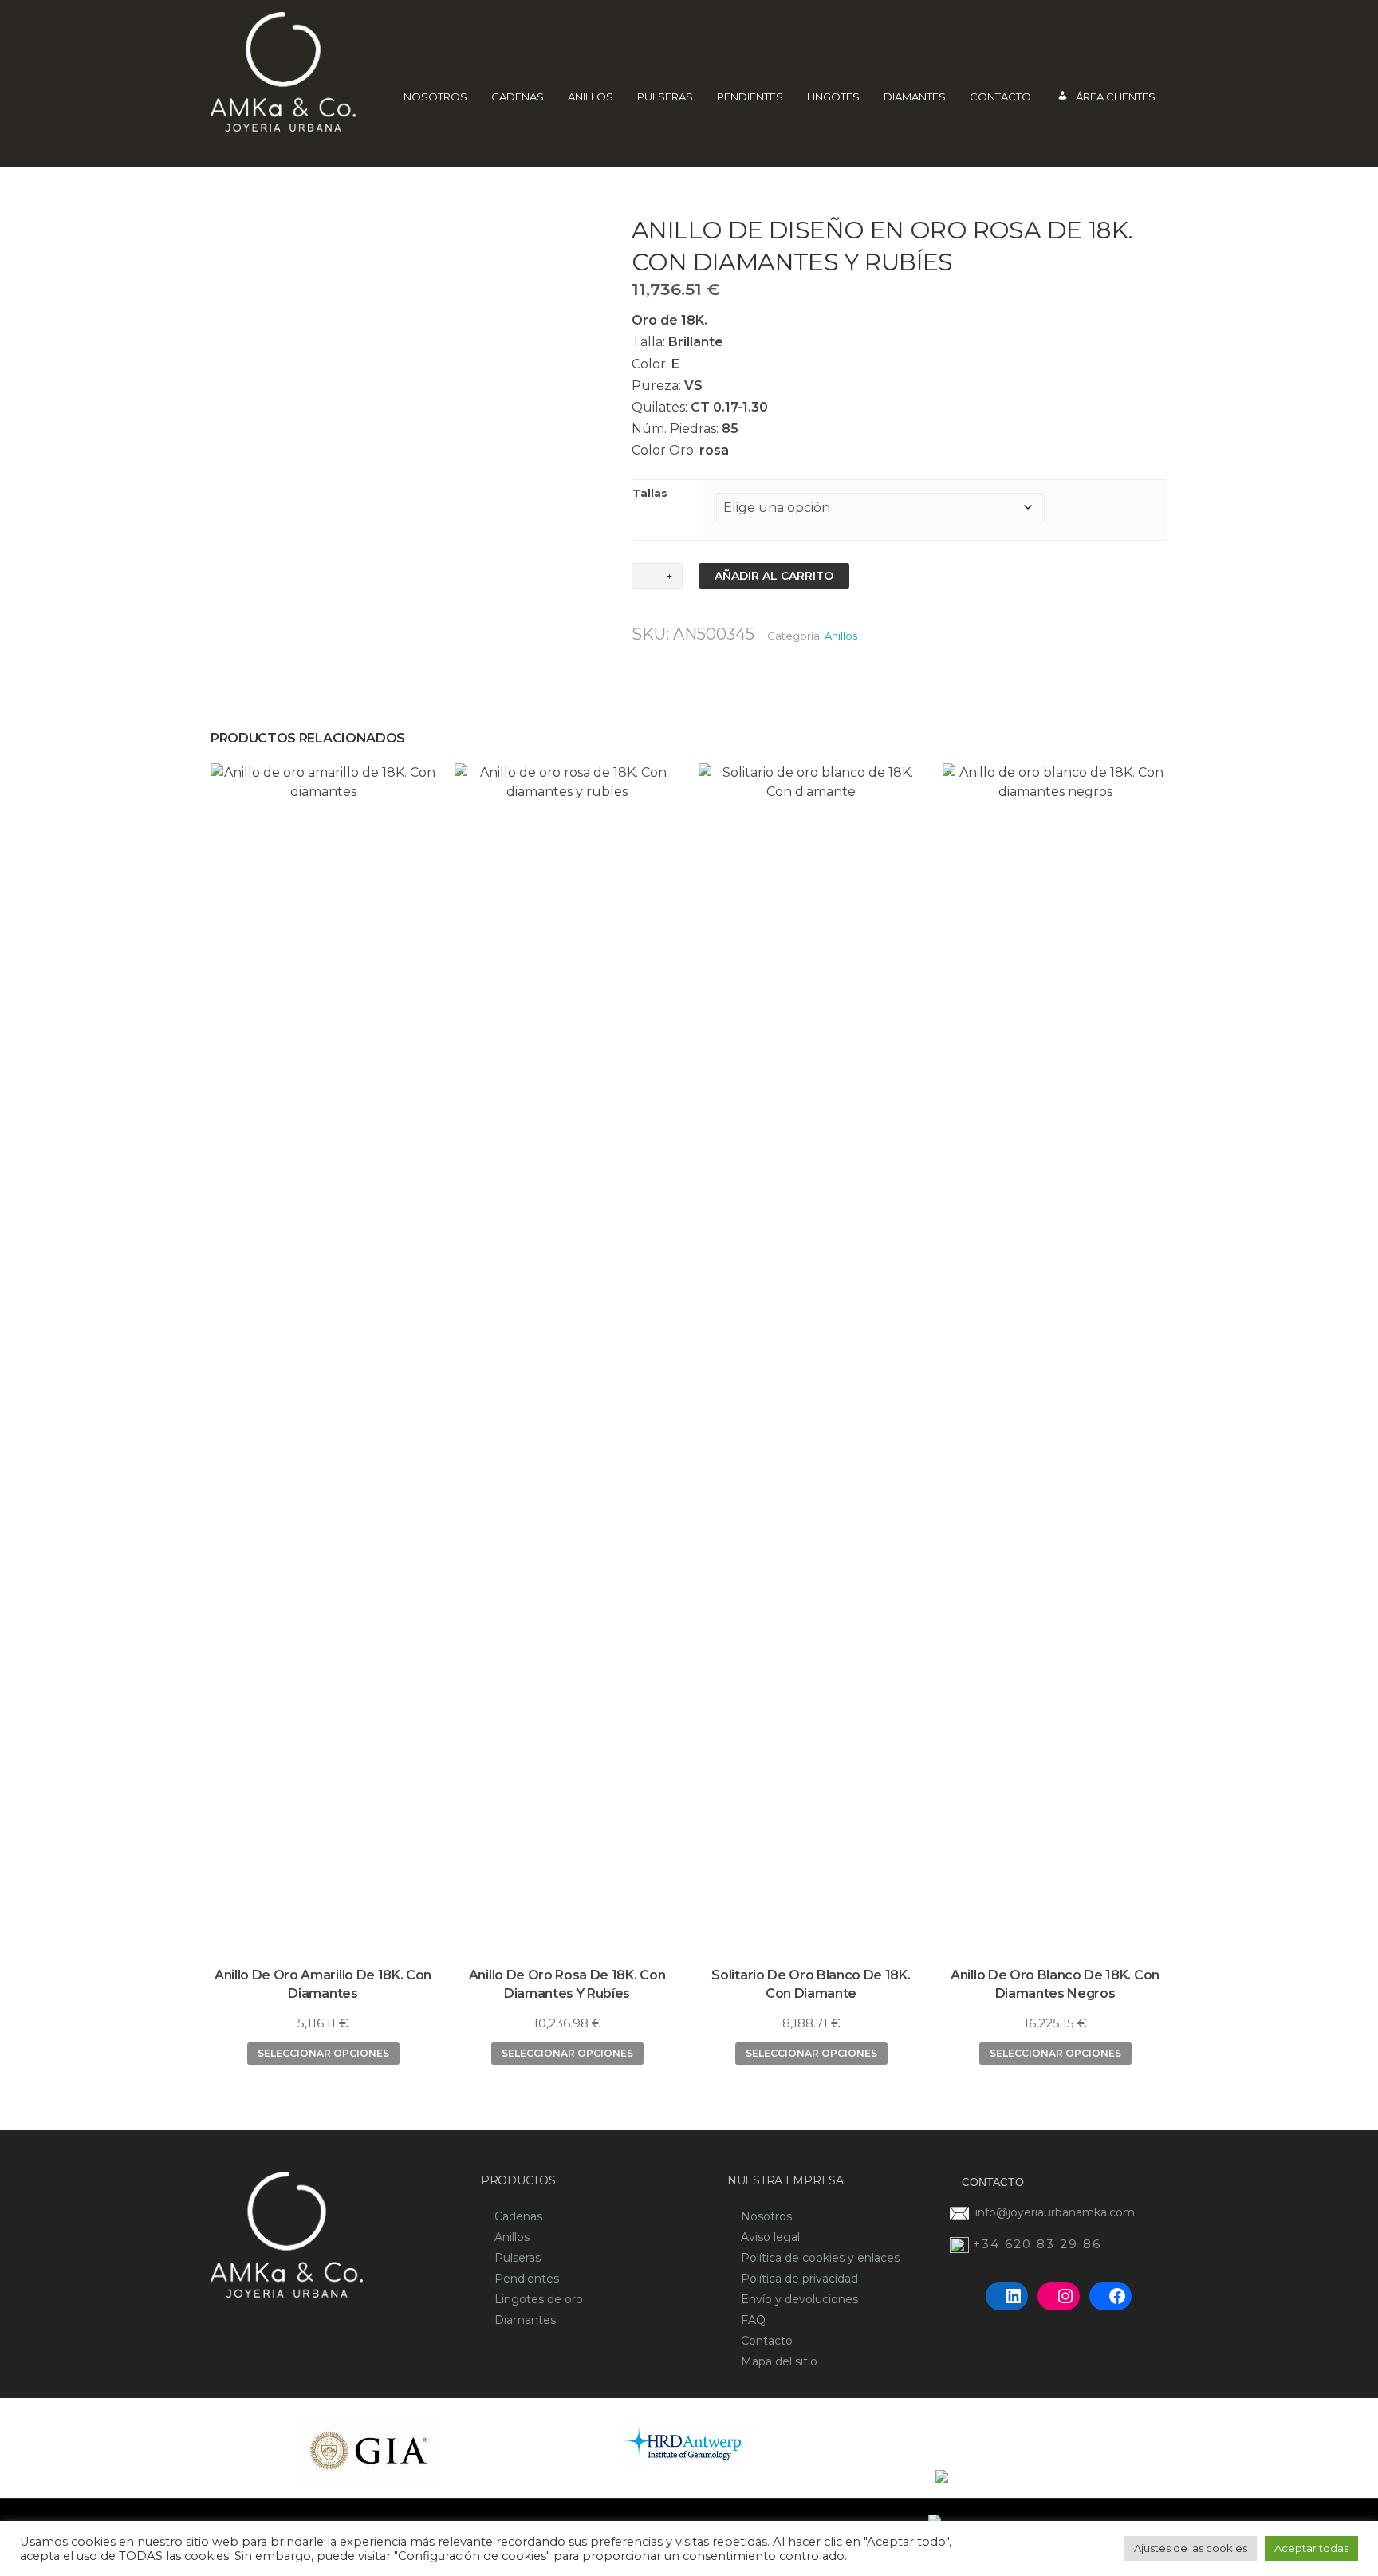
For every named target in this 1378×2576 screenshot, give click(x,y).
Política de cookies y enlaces (820, 2258)
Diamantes (915, 97)
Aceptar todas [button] (1311, 2548)
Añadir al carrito (774, 576)
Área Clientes (1116, 97)
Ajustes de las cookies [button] (1191, 2548)
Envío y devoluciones (799, 2299)
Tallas (650, 493)
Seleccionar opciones (323, 2053)
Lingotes (833, 97)
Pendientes (750, 97)
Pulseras (665, 97)
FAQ (753, 2320)
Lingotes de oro (539, 2299)
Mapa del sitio (779, 2361)
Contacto (1000, 97)
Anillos (591, 97)
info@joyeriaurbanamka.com (1055, 2212)
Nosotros (435, 97)
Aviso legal (770, 2237)
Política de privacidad (799, 2279)
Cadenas (518, 97)
